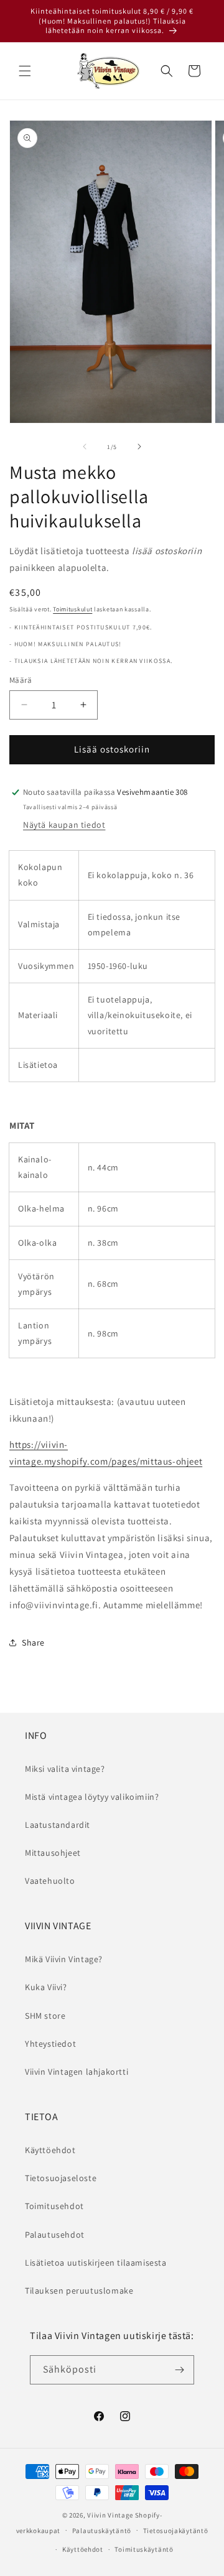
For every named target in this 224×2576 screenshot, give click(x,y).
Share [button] (33, 1642)
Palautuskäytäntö (102, 2531)
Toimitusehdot (54, 2206)
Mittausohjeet (53, 1853)
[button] (25, 71)
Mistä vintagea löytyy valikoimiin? (92, 1797)
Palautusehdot (55, 2235)
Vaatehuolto (50, 1881)
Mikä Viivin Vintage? (64, 1959)
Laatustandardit (58, 1825)
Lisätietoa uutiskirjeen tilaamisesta (96, 2263)
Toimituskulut (72, 609)
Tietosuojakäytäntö (176, 2531)
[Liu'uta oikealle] (139, 447)
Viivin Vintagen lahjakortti (77, 2072)
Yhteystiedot (50, 2044)
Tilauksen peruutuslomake (79, 2291)
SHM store (45, 2016)
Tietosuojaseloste (61, 2178)
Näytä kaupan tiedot (64, 825)
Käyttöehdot (50, 2150)
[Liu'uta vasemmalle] (85, 447)
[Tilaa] (180, 2370)
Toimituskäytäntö (144, 2549)
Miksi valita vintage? (65, 1769)
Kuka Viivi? (46, 1987)
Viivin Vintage (110, 2515)
